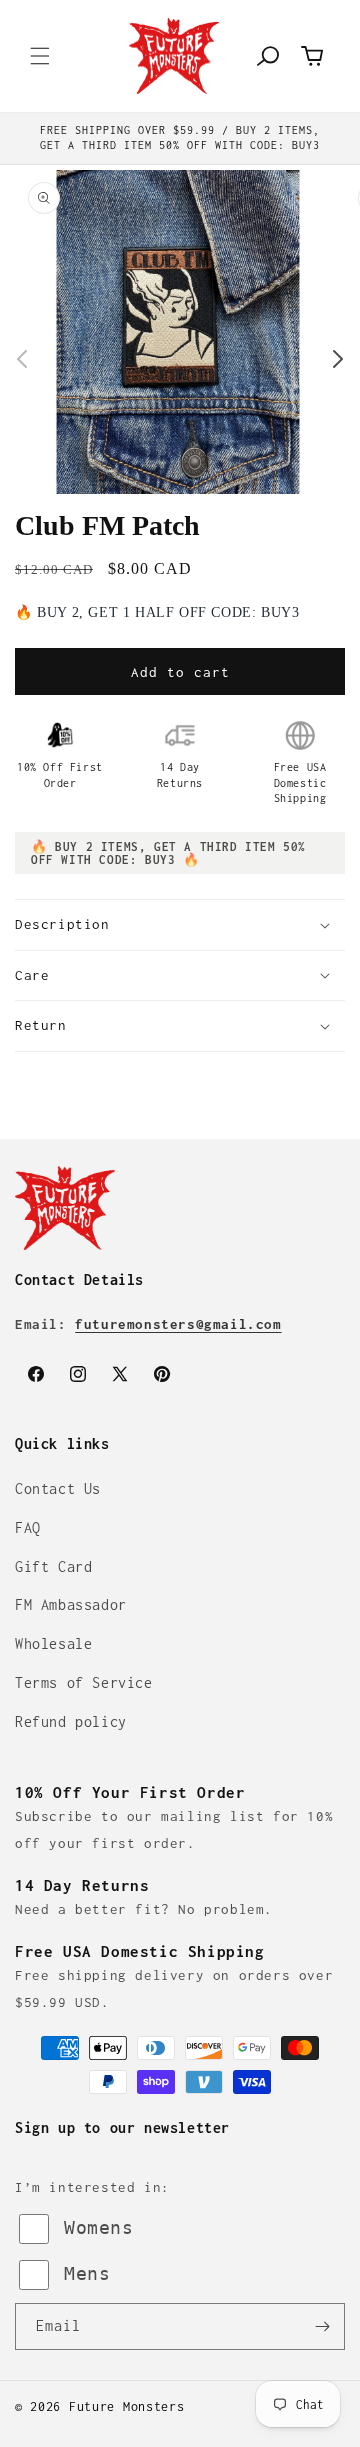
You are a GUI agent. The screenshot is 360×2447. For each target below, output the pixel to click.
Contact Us (58, 1488)
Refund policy (71, 1721)
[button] (40, 56)
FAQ (28, 1527)
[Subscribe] (322, 2326)
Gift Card (53, 1566)
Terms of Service (84, 1682)
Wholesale (53, 1643)
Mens (87, 2273)
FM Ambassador (71, 1604)
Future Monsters (127, 2406)
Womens (99, 2227)
